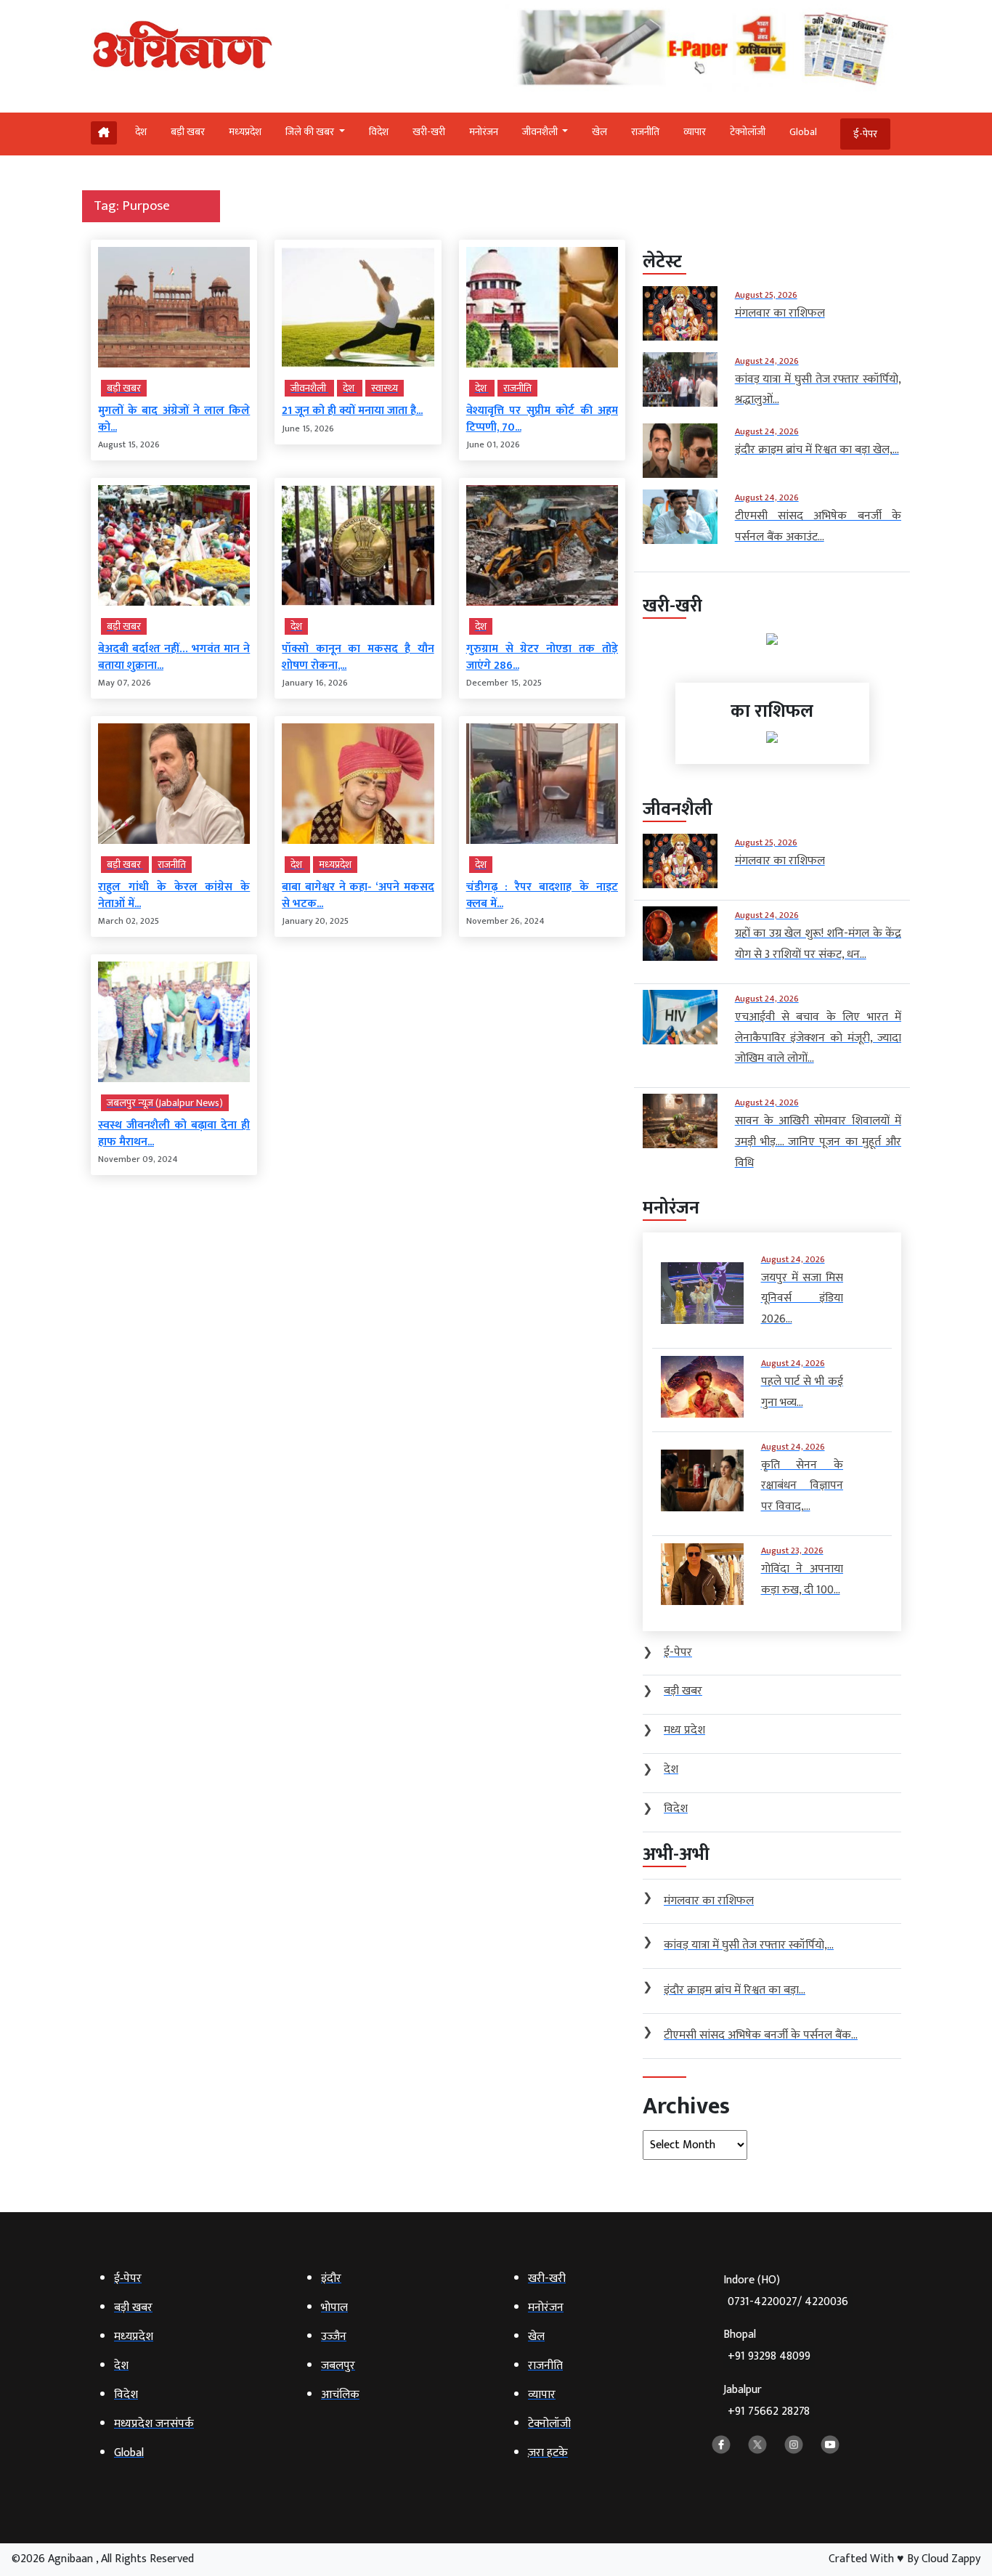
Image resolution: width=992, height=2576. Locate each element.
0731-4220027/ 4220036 (788, 2302)
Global (803, 132)
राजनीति (645, 132)
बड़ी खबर (188, 132)
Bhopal (767, 2345)
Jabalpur (767, 2401)
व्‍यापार (695, 132)
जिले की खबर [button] (311, 132)
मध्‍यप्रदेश (245, 132)
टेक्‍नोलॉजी (748, 132)
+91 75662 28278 (769, 2412)
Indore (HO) (786, 2291)
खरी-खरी (429, 132)
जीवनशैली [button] (541, 132)
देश (141, 132)
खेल (599, 132)
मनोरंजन (484, 132)
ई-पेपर (865, 134)
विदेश (379, 132)
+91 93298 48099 (769, 2356)
